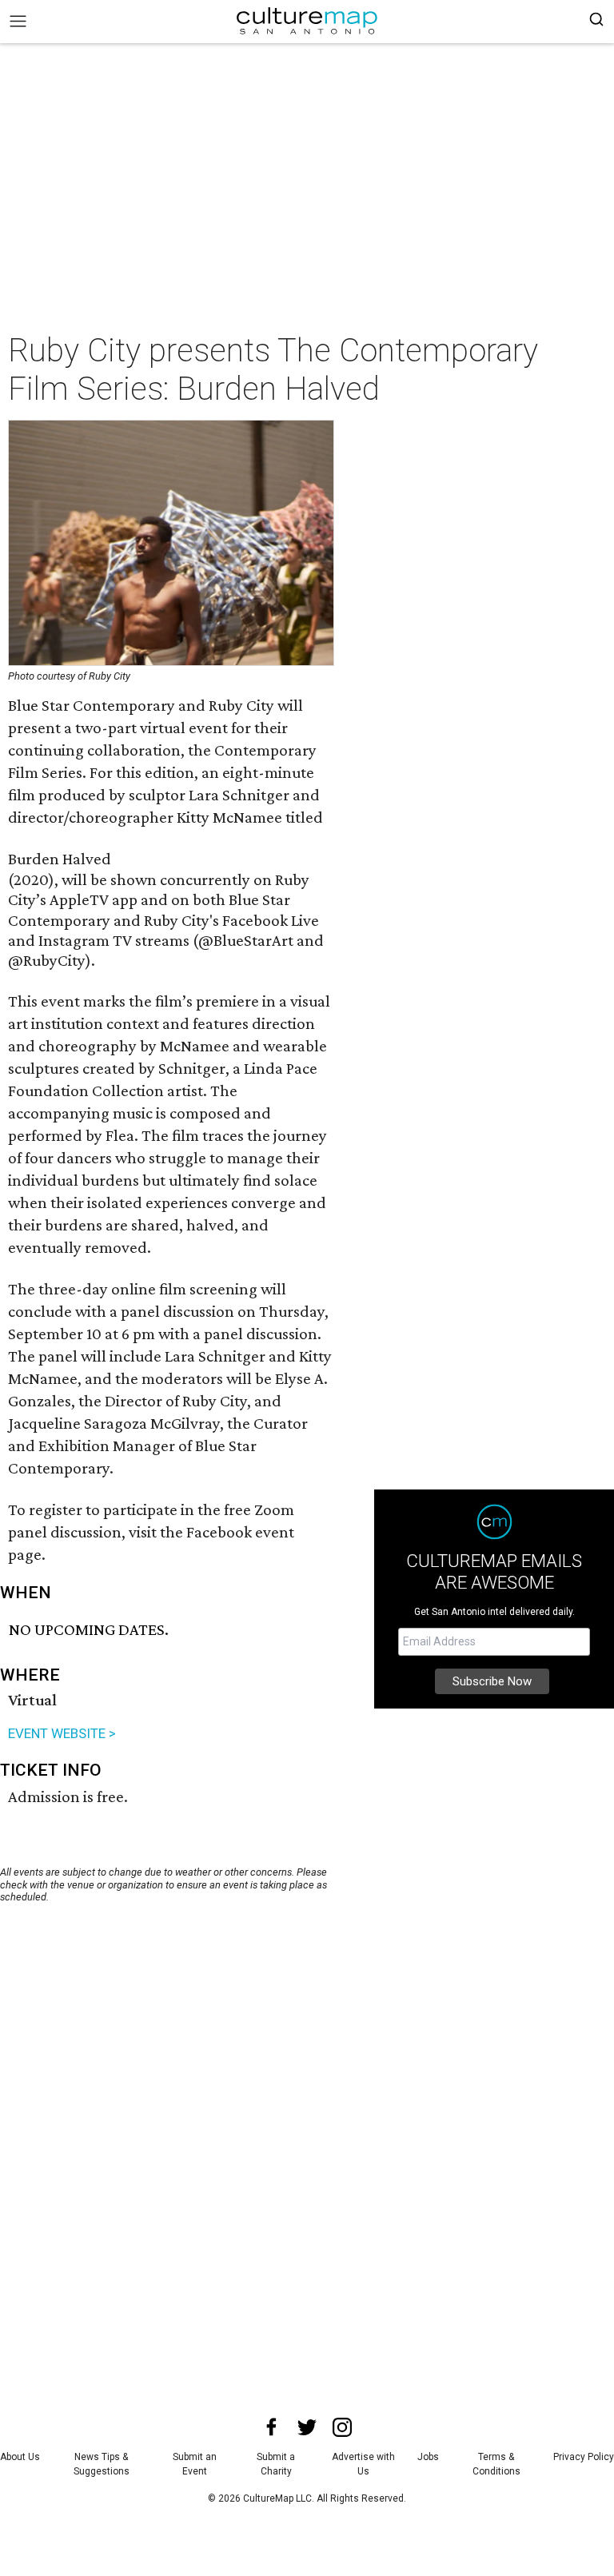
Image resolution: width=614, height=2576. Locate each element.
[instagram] (342, 2427)
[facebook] (272, 2427)
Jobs (428, 2457)
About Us (20, 2457)
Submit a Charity (276, 2464)
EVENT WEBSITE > (62, 1733)
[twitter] (307, 2427)
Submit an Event (195, 2464)
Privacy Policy (584, 2457)
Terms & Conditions (496, 2464)
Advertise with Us (363, 2464)
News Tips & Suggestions (102, 2464)
